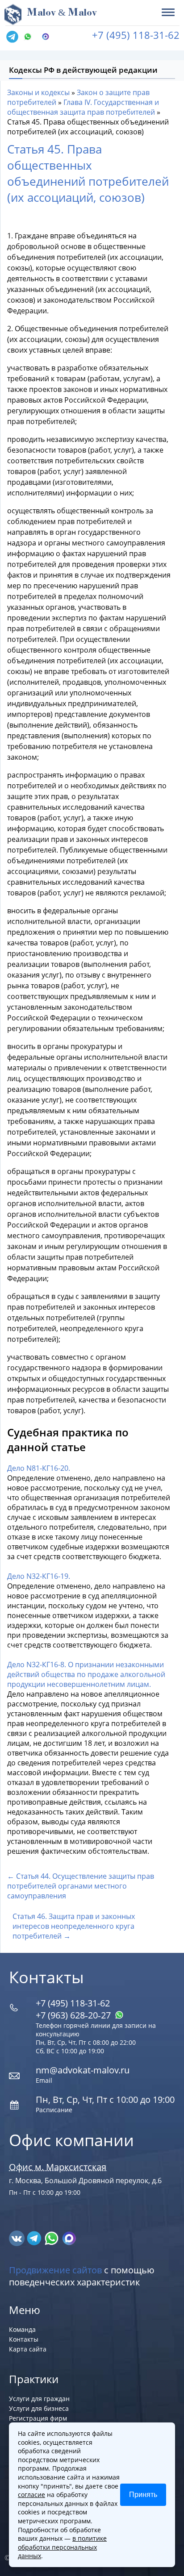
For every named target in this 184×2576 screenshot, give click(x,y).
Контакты (24, 2339)
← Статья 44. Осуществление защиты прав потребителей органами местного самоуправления (81, 1886)
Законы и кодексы (38, 92)
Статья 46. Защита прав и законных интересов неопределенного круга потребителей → (74, 1926)
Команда (22, 2329)
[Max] (48, 37)
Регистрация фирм (38, 2418)
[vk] (18, 2238)
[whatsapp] (52, 2238)
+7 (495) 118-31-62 (136, 35)
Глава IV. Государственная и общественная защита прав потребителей (83, 107)
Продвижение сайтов (55, 2270)
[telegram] (12, 37)
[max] (69, 2238)
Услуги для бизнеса (39, 2408)
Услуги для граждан (39, 2399)
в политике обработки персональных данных (62, 2547)
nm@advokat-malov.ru (83, 2070)
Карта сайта (28, 2349)
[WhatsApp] (30, 37)
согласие (31, 2495)
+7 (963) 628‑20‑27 (74, 2015)
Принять (143, 2495)
